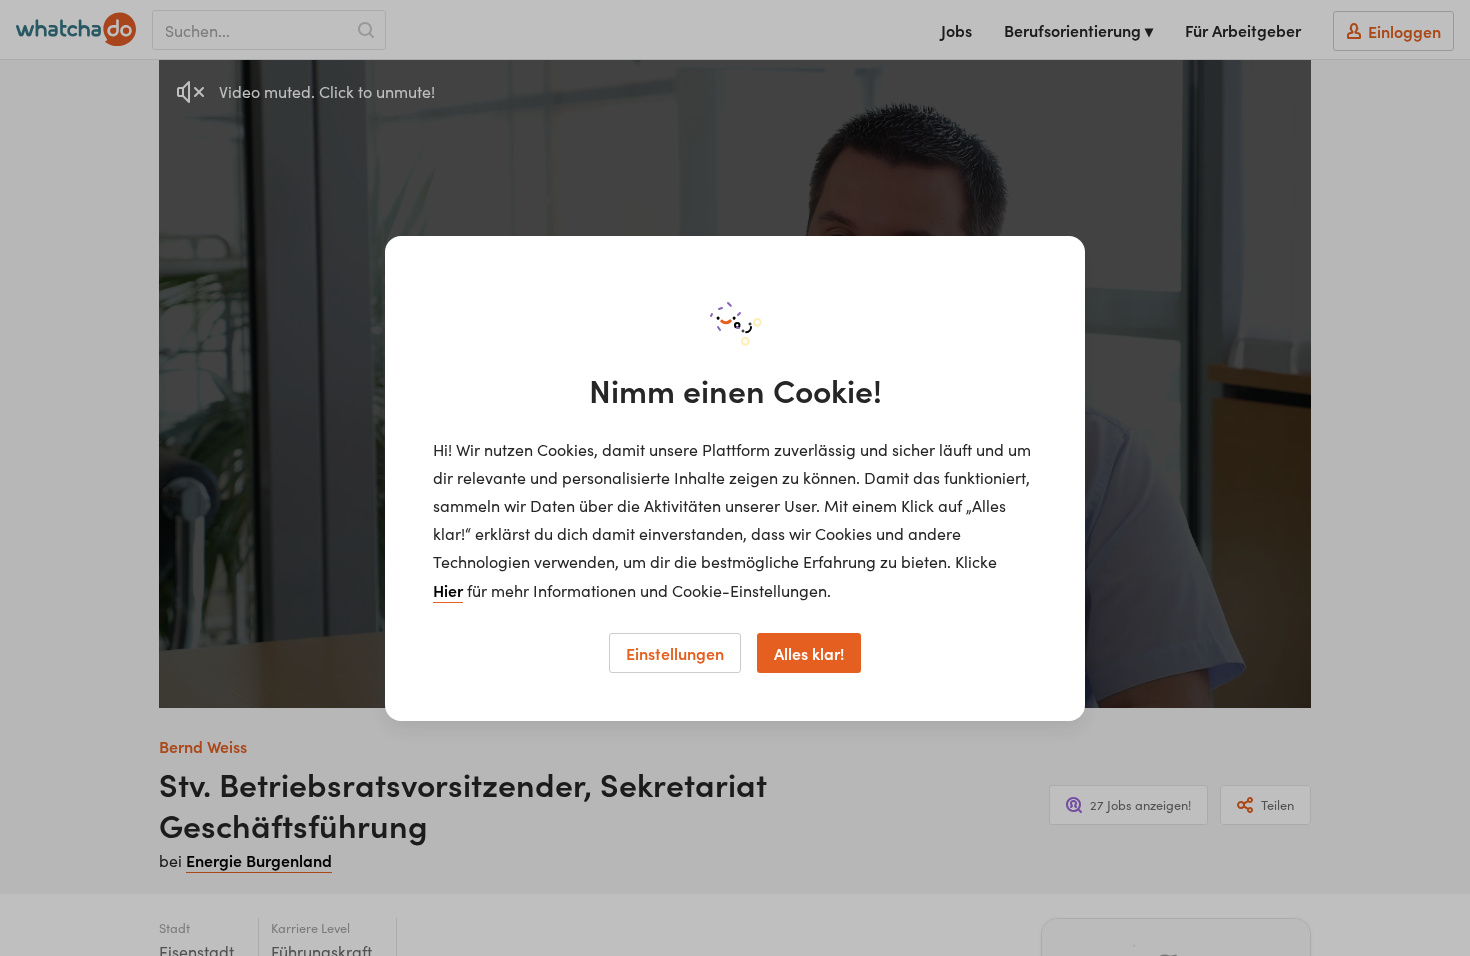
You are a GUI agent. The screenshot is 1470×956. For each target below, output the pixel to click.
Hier (448, 590)
